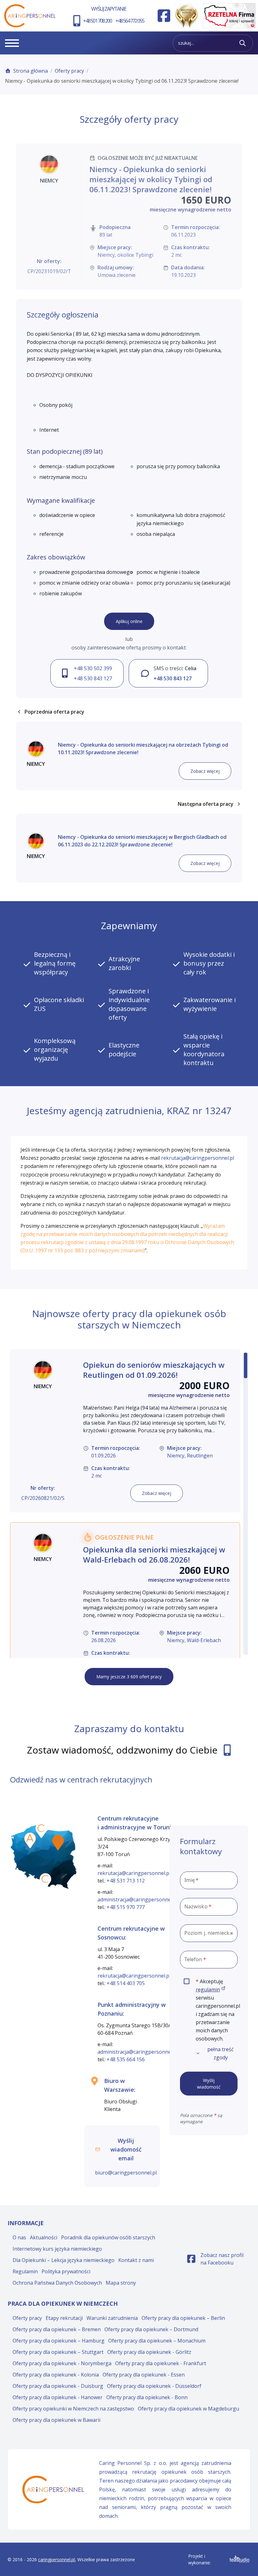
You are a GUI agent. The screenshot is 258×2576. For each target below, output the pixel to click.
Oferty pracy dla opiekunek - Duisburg (58, 2386)
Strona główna (31, 71)
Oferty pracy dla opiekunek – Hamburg (59, 2341)
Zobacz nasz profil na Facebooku (219, 2259)
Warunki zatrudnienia (112, 2318)
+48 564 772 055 (130, 21)
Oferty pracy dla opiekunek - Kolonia (56, 2375)
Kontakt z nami (136, 2260)
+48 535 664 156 (126, 2059)
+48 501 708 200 (97, 21)
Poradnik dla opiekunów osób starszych (108, 2237)
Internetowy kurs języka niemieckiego (57, 2249)
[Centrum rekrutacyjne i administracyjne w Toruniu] (41, 1830)
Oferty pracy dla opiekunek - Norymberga (62, 2363)
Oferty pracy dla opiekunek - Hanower (58, 2397)
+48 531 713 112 (126, 1881)
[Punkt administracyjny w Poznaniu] (30, 1840)
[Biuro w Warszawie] (58, 1843)
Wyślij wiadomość (209, 2084)
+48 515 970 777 (126, 1907)
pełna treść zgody (221, 2053)
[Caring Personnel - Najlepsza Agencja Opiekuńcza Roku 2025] (187, 16)
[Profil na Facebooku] (164, 16)
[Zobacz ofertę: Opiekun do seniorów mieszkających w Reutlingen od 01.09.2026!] (125, 1431)
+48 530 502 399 (93, 668)
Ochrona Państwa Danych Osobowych (57, 2283)
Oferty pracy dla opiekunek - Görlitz (149, 2352)
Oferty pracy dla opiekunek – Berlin (183, 2318)
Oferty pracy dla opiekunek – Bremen (57, 2329)
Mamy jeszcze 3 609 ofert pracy (129, 1677)
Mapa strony (121, 2283)
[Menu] (12, 43)
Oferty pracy (69, 71)
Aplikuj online (129, 621)
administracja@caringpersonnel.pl (138, 1900)
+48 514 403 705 (126, 1983)
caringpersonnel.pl (56, 2559)
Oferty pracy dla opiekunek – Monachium (157, 2341)
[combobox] (209, 1933)
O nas (19, 2237)
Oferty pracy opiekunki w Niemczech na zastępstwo (73, 2409)
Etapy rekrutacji (64, 2318)
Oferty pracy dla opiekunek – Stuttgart (58, 2352)
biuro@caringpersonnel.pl (126, 2173)
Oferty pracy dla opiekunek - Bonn (147, 2397)
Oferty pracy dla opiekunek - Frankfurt (161, 2363)
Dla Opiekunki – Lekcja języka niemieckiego (64, 2260)
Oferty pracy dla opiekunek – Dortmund (151, 2329)
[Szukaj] (243, 43)
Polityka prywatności (66, 2271)
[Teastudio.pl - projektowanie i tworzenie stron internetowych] (240, 2559)
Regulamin (25, 2271)
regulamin (211, 1990)
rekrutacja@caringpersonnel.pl (198, 1158)
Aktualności (44, 2237)
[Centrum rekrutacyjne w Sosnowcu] (45, 1881)
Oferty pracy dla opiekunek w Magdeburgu (188, 2409)
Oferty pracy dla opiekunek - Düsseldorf (154, 2386)
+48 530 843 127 (93, 678)
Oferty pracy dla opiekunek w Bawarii (56, 2420)
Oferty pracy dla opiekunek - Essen (144, 2375)
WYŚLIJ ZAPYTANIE (109, 9)
